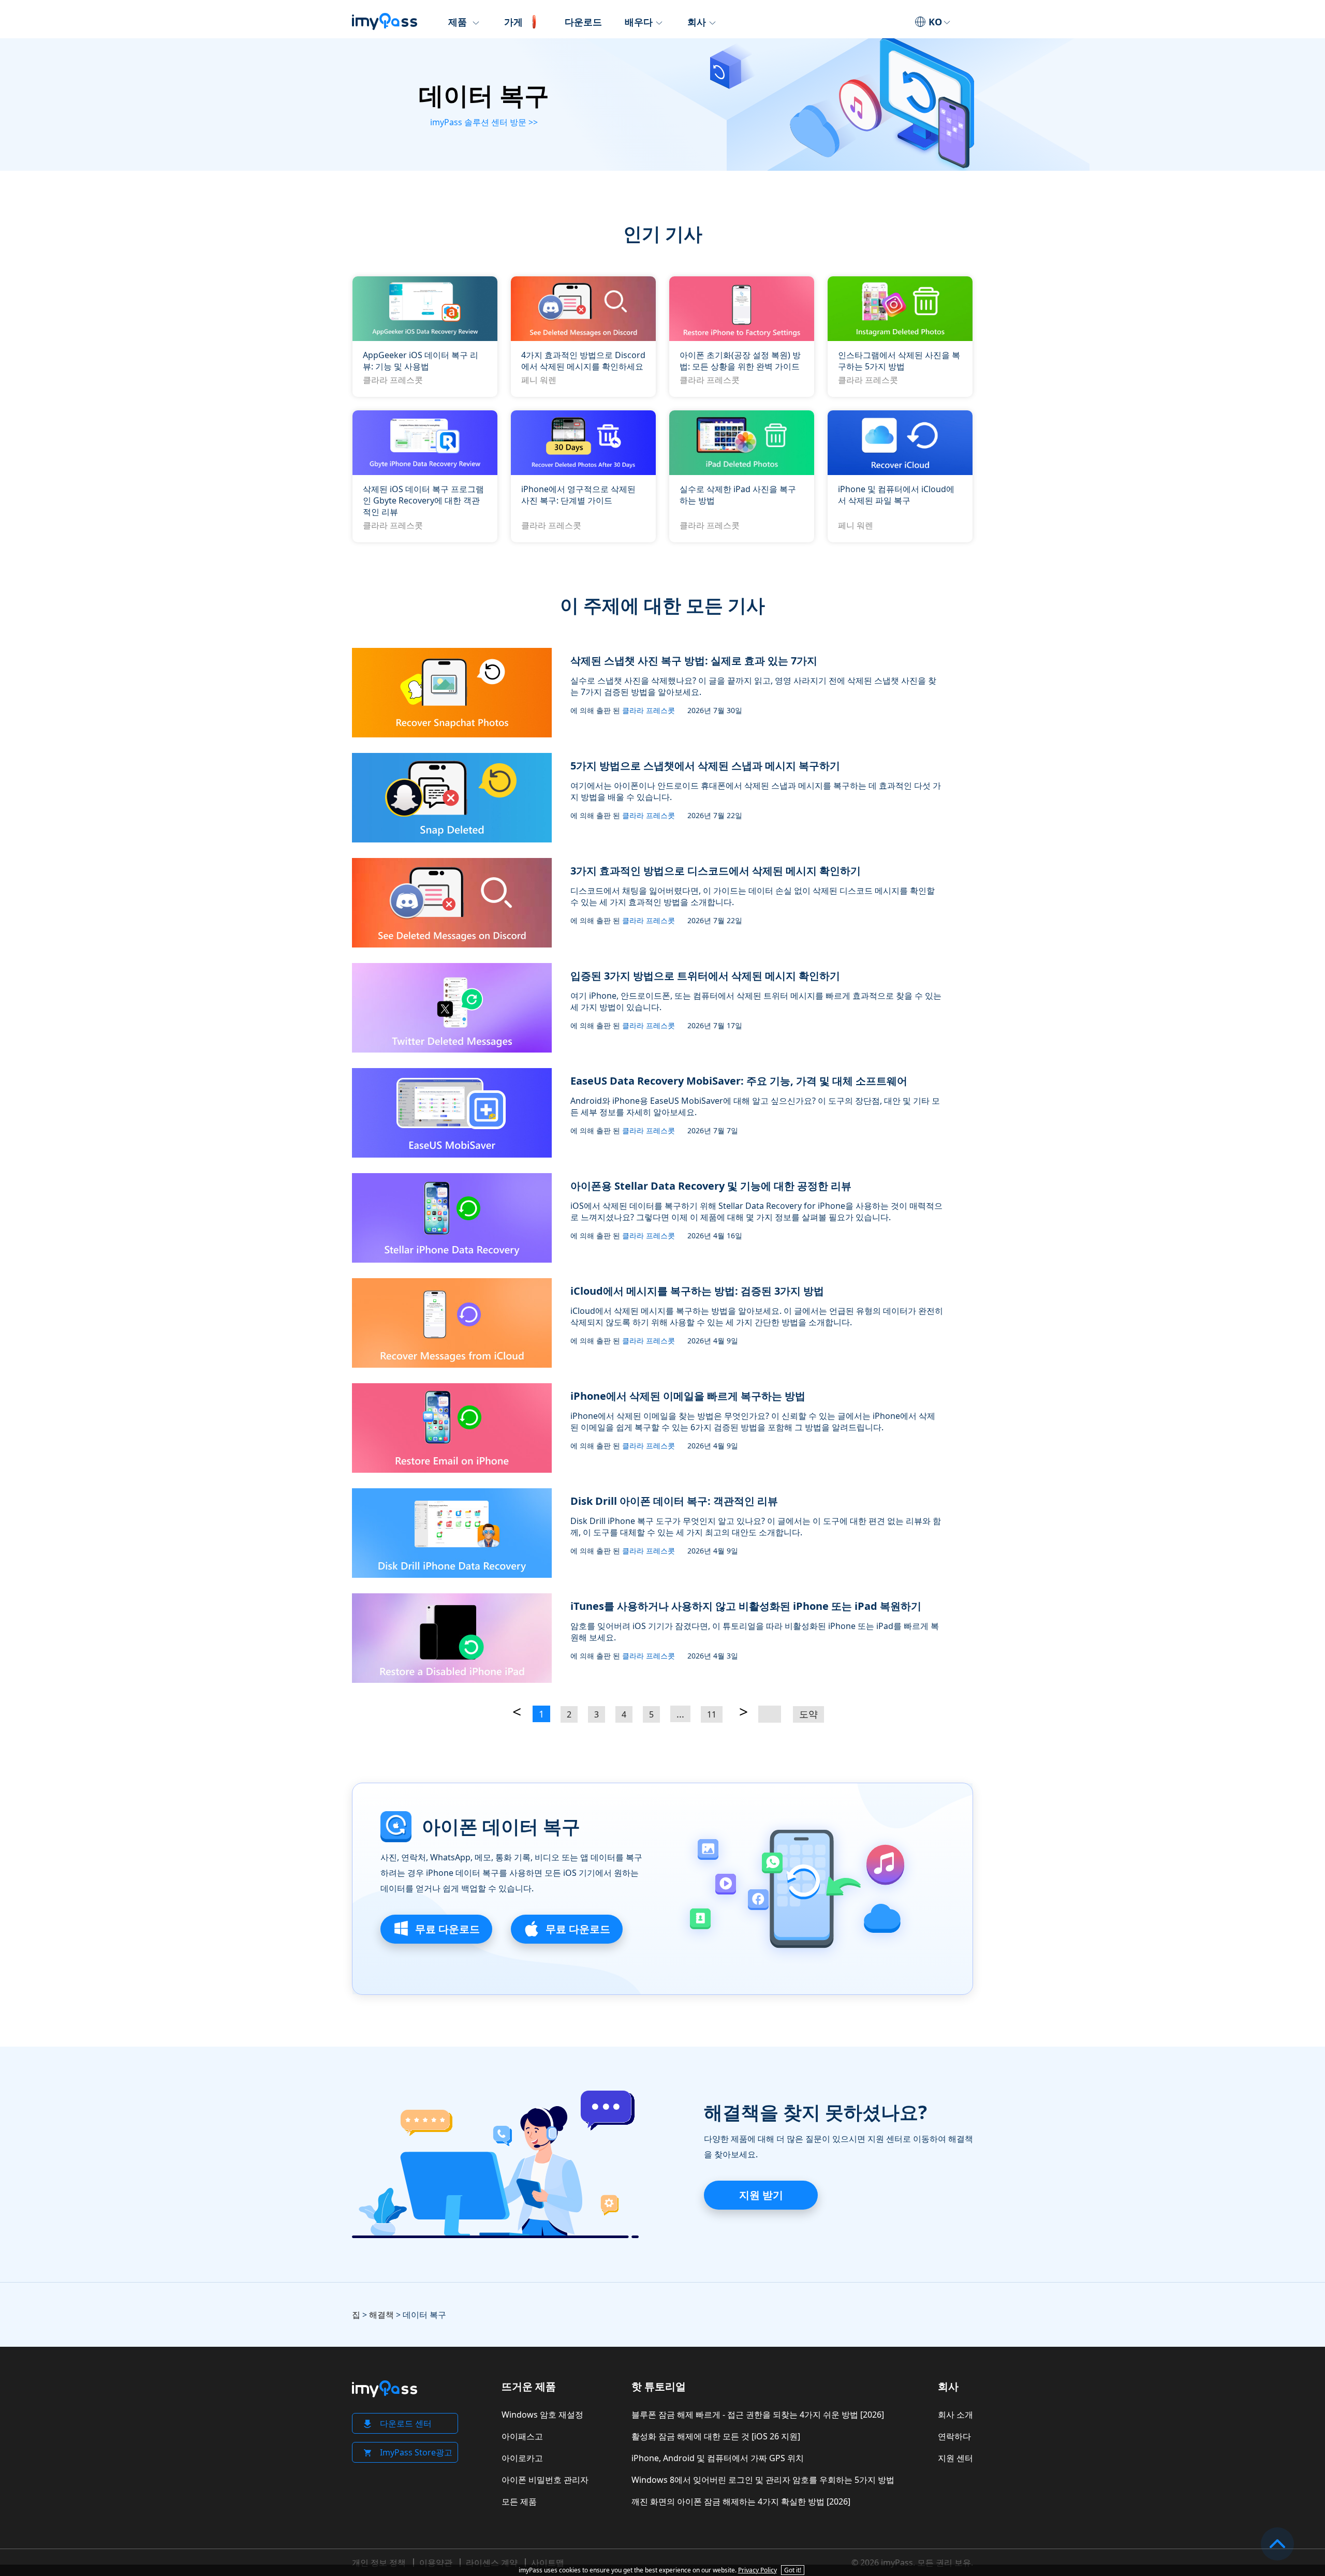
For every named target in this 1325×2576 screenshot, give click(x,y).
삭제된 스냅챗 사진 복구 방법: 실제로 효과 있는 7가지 (694, 661)
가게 (513, 22)
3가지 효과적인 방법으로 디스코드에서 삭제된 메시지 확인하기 (716, 871)
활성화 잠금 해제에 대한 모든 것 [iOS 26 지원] (716, 2436)
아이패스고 (522, 2436)
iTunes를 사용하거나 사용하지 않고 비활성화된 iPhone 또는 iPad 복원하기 (746, 1606)
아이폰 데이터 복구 (501, 1827)
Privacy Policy (757, 2570)
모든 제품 (519, 2501)
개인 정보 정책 (379, 2563)
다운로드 (583, 22)
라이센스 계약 (492, 2563)
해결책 (381, 2315)
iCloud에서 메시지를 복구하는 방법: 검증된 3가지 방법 (697, 1291)
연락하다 (954, 2436)
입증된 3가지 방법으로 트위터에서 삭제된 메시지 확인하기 (705, 976)
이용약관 (436, 2563)
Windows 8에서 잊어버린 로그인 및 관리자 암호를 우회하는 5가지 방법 (763, 2480)
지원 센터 (955, 2458)
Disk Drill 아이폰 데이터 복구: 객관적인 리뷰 (674, 1501)
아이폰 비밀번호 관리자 (545, 2480)
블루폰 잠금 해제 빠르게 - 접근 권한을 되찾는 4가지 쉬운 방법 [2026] (758, 2415)
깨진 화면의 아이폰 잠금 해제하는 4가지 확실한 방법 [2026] (741, 2501)
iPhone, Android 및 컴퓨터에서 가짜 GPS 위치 (718, 2458)
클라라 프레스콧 (393, 380)
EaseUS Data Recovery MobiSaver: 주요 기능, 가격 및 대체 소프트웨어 (739, 1081)
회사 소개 (955, 2415)
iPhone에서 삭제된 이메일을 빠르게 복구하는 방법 (688, 1396)
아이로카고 (522, 2458)
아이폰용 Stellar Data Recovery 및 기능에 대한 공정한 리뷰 (711, 1186)
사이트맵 (548, 2563)
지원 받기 (761, 2195)
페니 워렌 (539, 380)
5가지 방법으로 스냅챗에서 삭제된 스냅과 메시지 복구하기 (705, 766)
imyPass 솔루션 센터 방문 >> (484, 122)
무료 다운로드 (446, 1929)
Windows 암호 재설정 (542, 2415)
